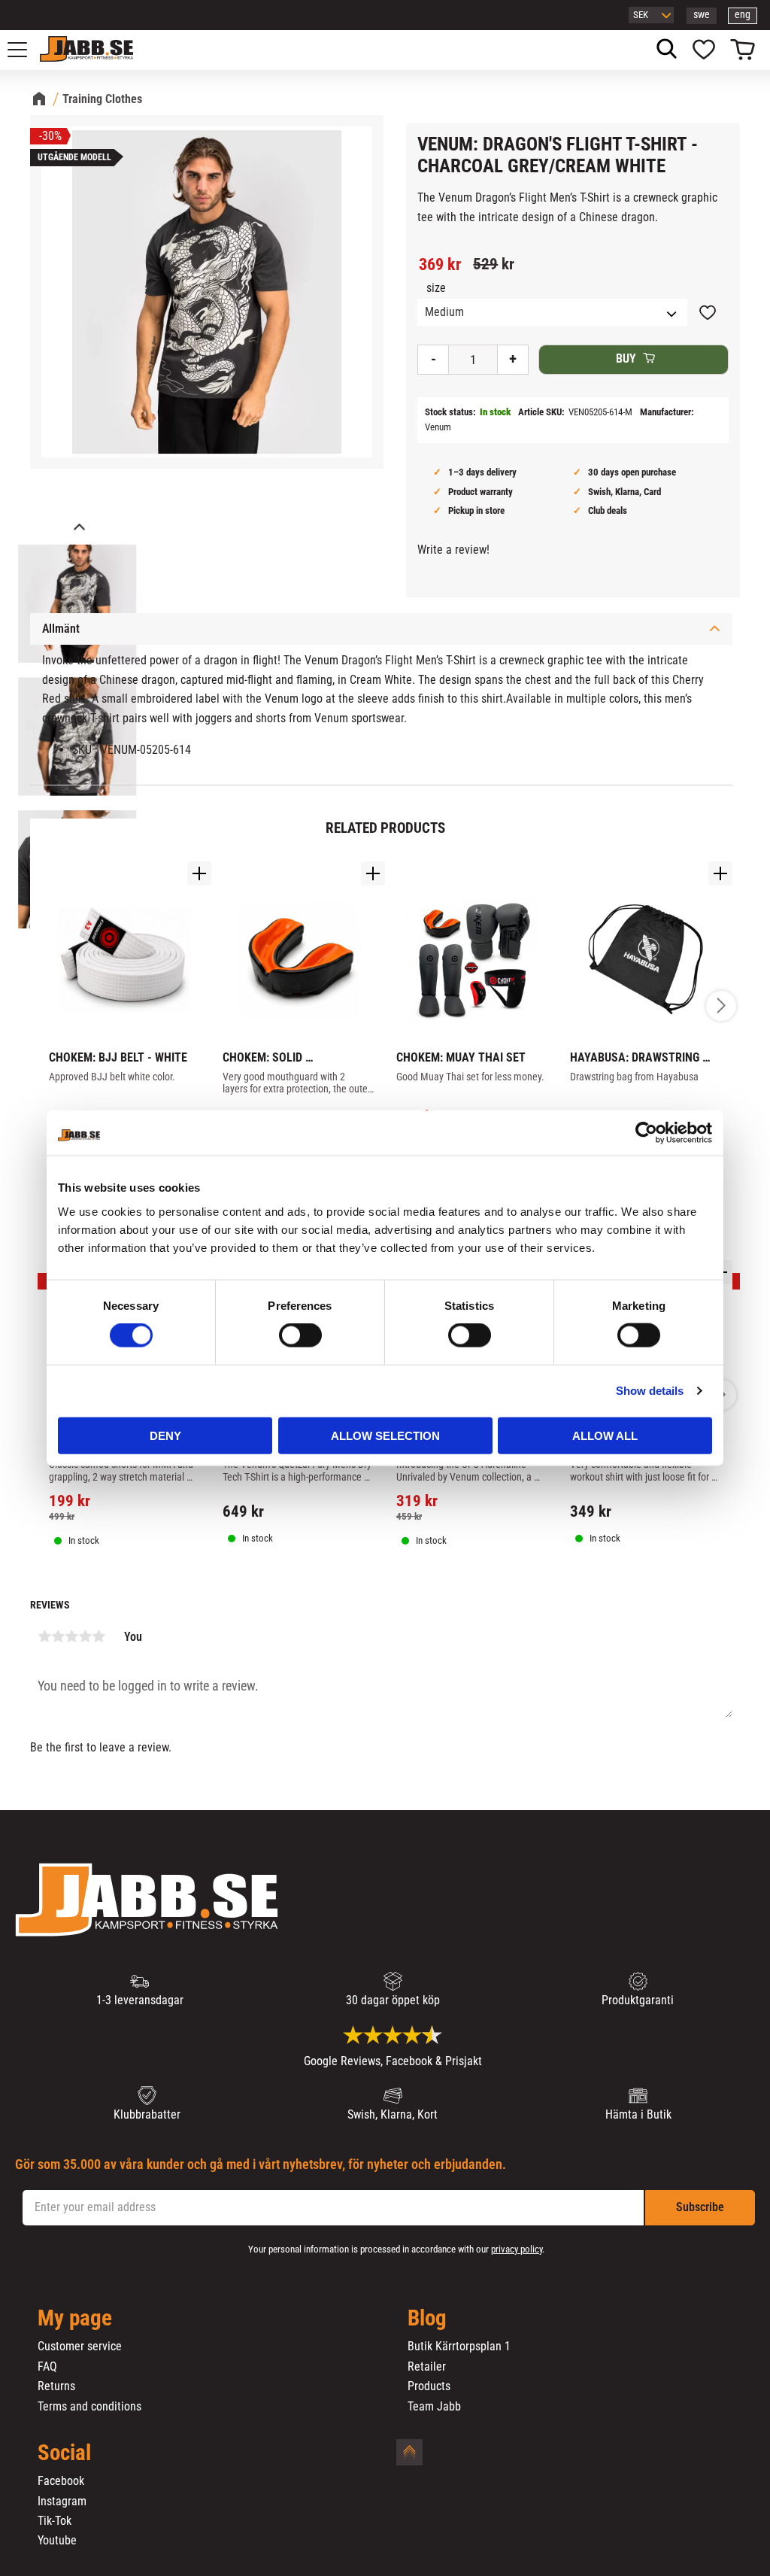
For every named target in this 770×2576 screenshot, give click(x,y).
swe (702, 15)
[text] (440, 265)
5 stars (99, 1636)
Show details (650, 1391)
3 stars (71, 1636)
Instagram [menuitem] (62, 2502)
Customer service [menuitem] (80, 2347)
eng (743, 15)
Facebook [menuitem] (61, 2481)
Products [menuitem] (429, 2386)
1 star (44, 1636)
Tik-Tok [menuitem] (55, 2521)
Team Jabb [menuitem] (434, 2407)
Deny (165, 1435)
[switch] (300, 1335)
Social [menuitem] (64, 2453)
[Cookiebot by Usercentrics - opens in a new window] (646, 1133)
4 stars (85, 1636)
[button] (26, 50)
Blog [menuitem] (427, 2319)
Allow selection (385, 1435)
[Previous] (78, 529)
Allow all (605, 1435)
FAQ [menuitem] (47, 2367)
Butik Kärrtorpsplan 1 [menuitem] (459, 2347)
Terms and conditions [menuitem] (89, 2407)
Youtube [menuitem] (57, 2541)
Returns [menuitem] (56, 2386)
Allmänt (61, 629)
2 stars (58, 1636)
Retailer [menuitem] (427, 2367)
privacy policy (517, 2249)
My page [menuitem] (75, 2319)
